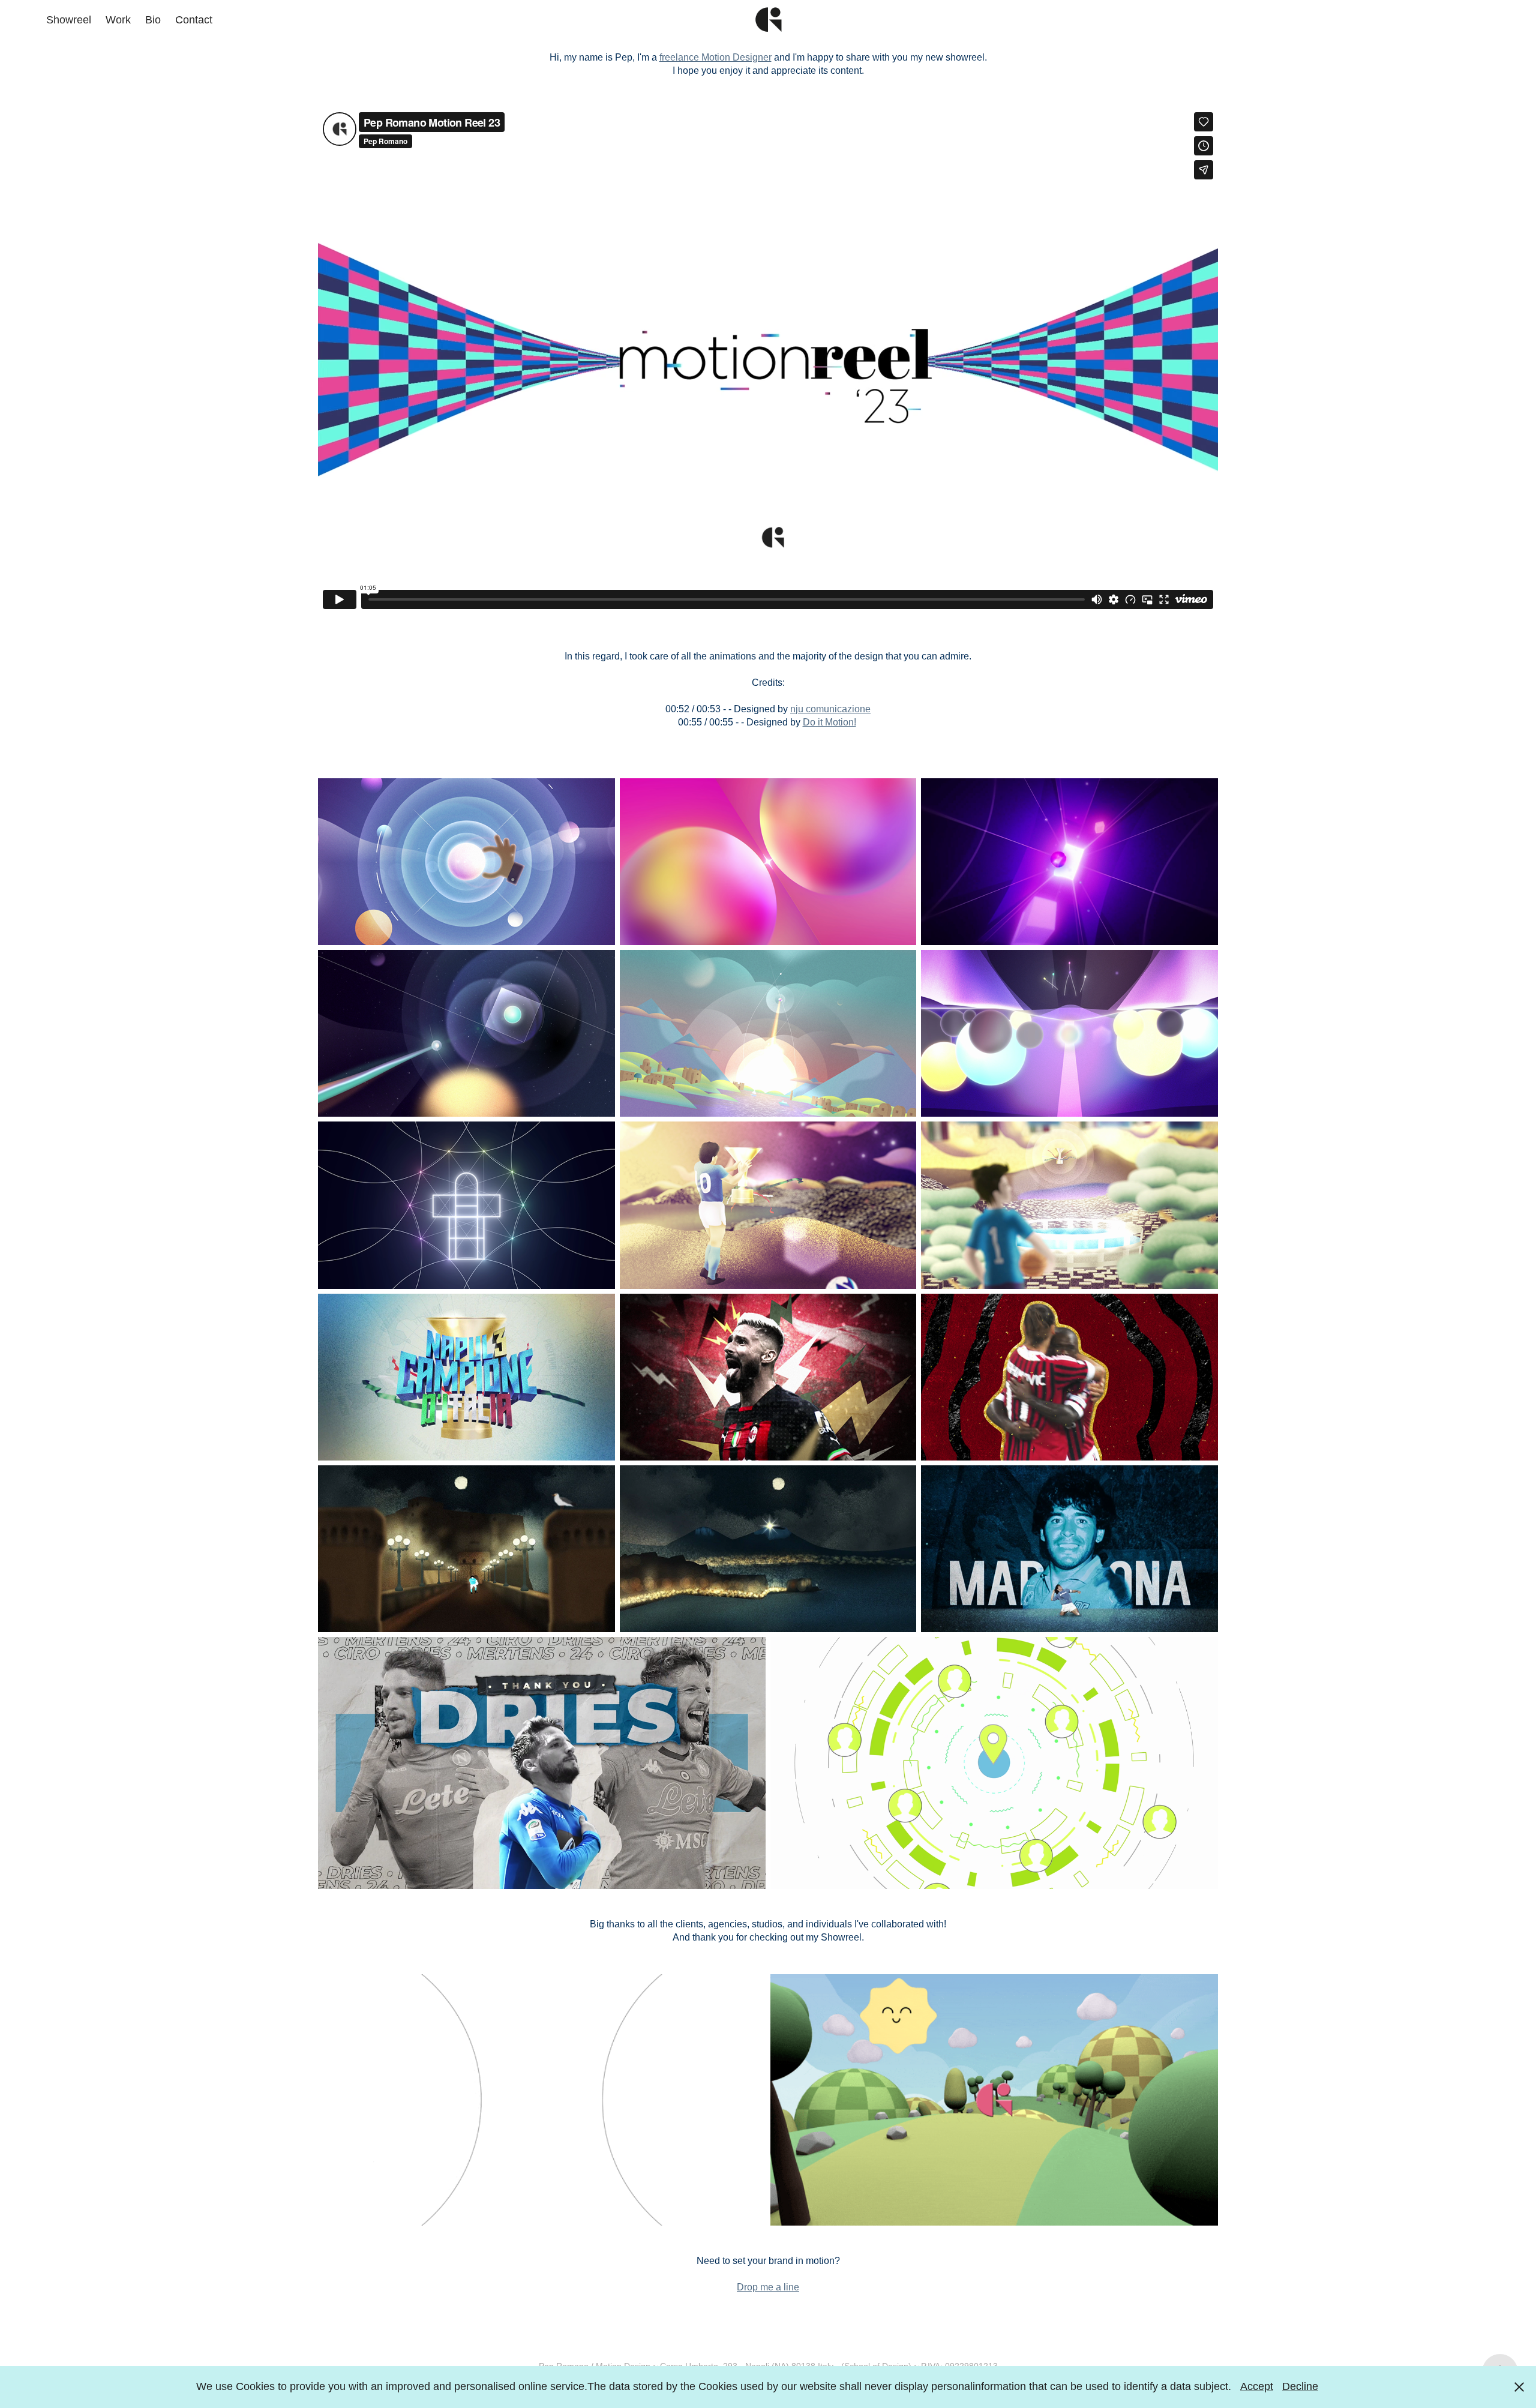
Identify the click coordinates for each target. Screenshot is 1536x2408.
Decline (1300, 2386)
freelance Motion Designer (715, 57)
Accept (1257, 2386)
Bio (153, 20)
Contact (194, 20)
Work (118, 20)
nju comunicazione (830, 709)
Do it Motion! (829, 722)
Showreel (69, 20)
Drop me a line (768, 2287)
